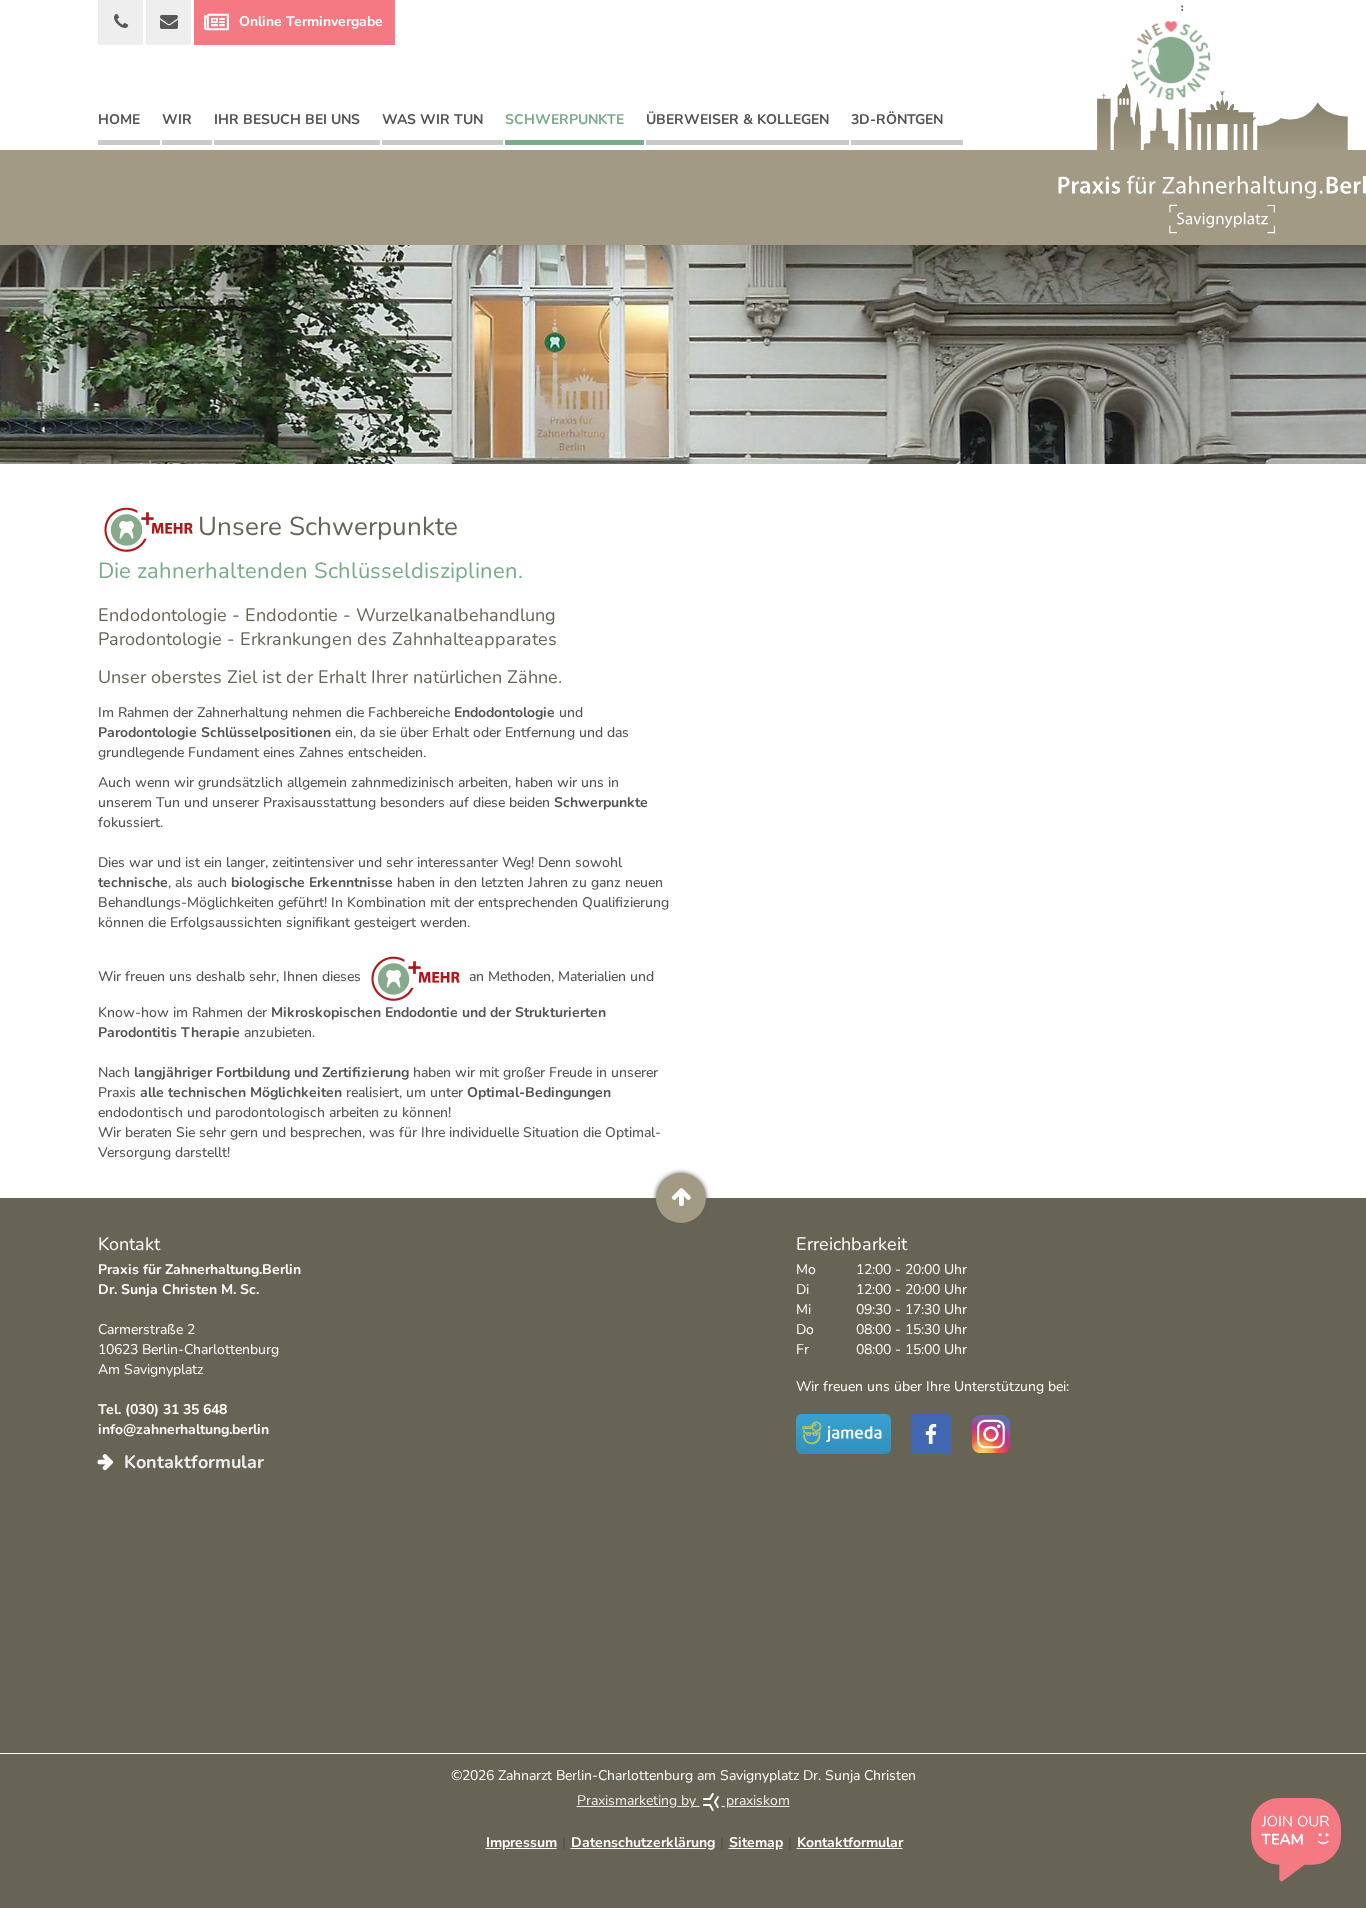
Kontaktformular (191, 1462)
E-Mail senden (168, 22)
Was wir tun (432, 119)
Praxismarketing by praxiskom (683, 1800)
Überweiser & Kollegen (737, 119)
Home (119, 119)
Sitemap (756, 1842)
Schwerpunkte (564, 119)
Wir (177, 119)
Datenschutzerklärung (643, 1842)
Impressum (521, 1842)
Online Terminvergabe (311, 21)
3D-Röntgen (897, 119)
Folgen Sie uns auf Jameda (846, 1434)
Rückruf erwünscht (120, 22)
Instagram (991, 1434)
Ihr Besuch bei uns (287, 119)
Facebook (931, 1434)
